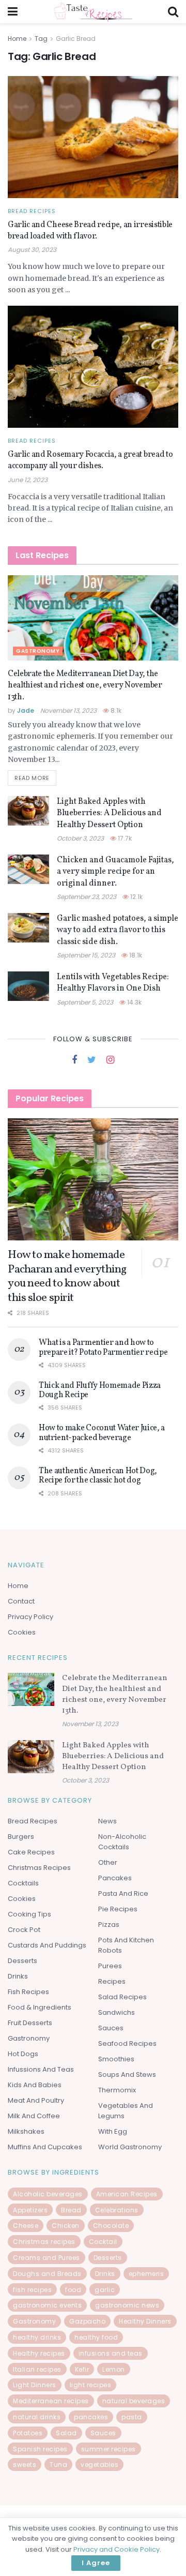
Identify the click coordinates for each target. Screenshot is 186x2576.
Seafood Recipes (127, 2043)
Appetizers (30, 2210)
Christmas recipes (44, 2242)
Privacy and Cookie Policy (117, 2549)
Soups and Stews (127, 2075)
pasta (132, 2417)
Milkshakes (26, 2131)
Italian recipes (37, 2369)
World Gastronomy (130, 2147)
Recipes (112, 1981)
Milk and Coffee (34, 2116)
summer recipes (109, 2449)
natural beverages (134, 2401)
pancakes (91, 2417)
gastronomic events (47, 2305)
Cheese (26, 2226)
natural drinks (37, 2417)
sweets (25, 2465)
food (73, 2290)
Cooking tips (29, 1914)
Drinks (18, 1976)
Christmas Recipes (39, 1868)
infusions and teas (111, 2353)
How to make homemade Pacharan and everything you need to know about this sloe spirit (67, 1277)
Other (108, 1862)
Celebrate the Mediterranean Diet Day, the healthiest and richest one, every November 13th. (85, 686)
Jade (26, 710)
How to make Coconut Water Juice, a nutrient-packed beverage (102, 1433)
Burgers (21, 1837)
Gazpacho (87, 2321)
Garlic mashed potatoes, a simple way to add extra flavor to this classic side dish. (118, 930)
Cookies (22, 1632)
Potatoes (28, 2433)
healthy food (96, 2337)
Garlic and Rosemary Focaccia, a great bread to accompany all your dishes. (90, 460)
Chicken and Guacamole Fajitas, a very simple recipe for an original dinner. (115, 872)
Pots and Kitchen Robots (126, 1945)
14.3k (134, 1002)
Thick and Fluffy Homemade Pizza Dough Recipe (100, 1390)
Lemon (114, 2369)
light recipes (91, 2385)
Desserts (22, 1961)
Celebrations (117, 2210)
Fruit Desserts (30, 2023)
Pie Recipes (118, 1909)
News (107, 1821)
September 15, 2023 (86, 955)
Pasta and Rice (123, 1893)
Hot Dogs (23, 2054)
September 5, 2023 (85, 1002)
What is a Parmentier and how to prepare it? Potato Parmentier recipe (103, 1347)
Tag (41, 39)
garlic (105, 2290)
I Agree (96, 2563)
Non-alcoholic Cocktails (122, 1842)
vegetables (99, 2465)
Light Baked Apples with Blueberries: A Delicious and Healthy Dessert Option (109, 813)
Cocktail (103, 2242)
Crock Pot (24, 1930)
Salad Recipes (122, 1997)
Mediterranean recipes (51, 2401)
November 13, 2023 (68, 710)
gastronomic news (127, 2305)
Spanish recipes (40, 2449)
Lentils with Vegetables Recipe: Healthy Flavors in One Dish (113, 983)
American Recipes (127, 2194)
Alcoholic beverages (48, 2194)
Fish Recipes (28, 1992)
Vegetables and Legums (126, 2111)
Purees (110, 1966)
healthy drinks (37, 2337)
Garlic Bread (76, 39)
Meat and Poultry (36, 2100)
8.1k (115, 710)
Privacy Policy (30, 1617)
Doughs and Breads (47, 2274)
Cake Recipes (31, 1852)
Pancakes (115, 1878)
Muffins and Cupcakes (45, 2147)
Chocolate (111, 2226)
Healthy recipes (39, 2353)
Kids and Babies (35, 2085)
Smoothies (116, 2059)
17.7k (124, 838)
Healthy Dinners (145, 2321)
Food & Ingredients (40, 2007)
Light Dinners (35, 2385)
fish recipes (32, 2290)
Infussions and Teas (41, 2069)
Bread (71, 2210)
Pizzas (109, 1924)
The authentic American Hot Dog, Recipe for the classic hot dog (98, 1476)
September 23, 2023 (87, 897)
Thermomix (117, 2090)
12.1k (136, 897)
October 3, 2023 (80, 838)
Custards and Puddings (47, 1945)
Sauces (111, 2028)
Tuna (58, 2465)
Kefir (82, 2369)
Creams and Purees (47, 2258)
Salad (66, 2433)
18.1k (135, 955)
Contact (21, 1601)
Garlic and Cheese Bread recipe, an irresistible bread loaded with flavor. (90, 231)
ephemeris (146, 2274)
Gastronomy (38, 651)
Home (17, 39)
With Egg (113, 2131)
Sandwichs (117, 2012)
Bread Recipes (32, 211)
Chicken (66, 2226)
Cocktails (23, 1883)
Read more (32, 778)
